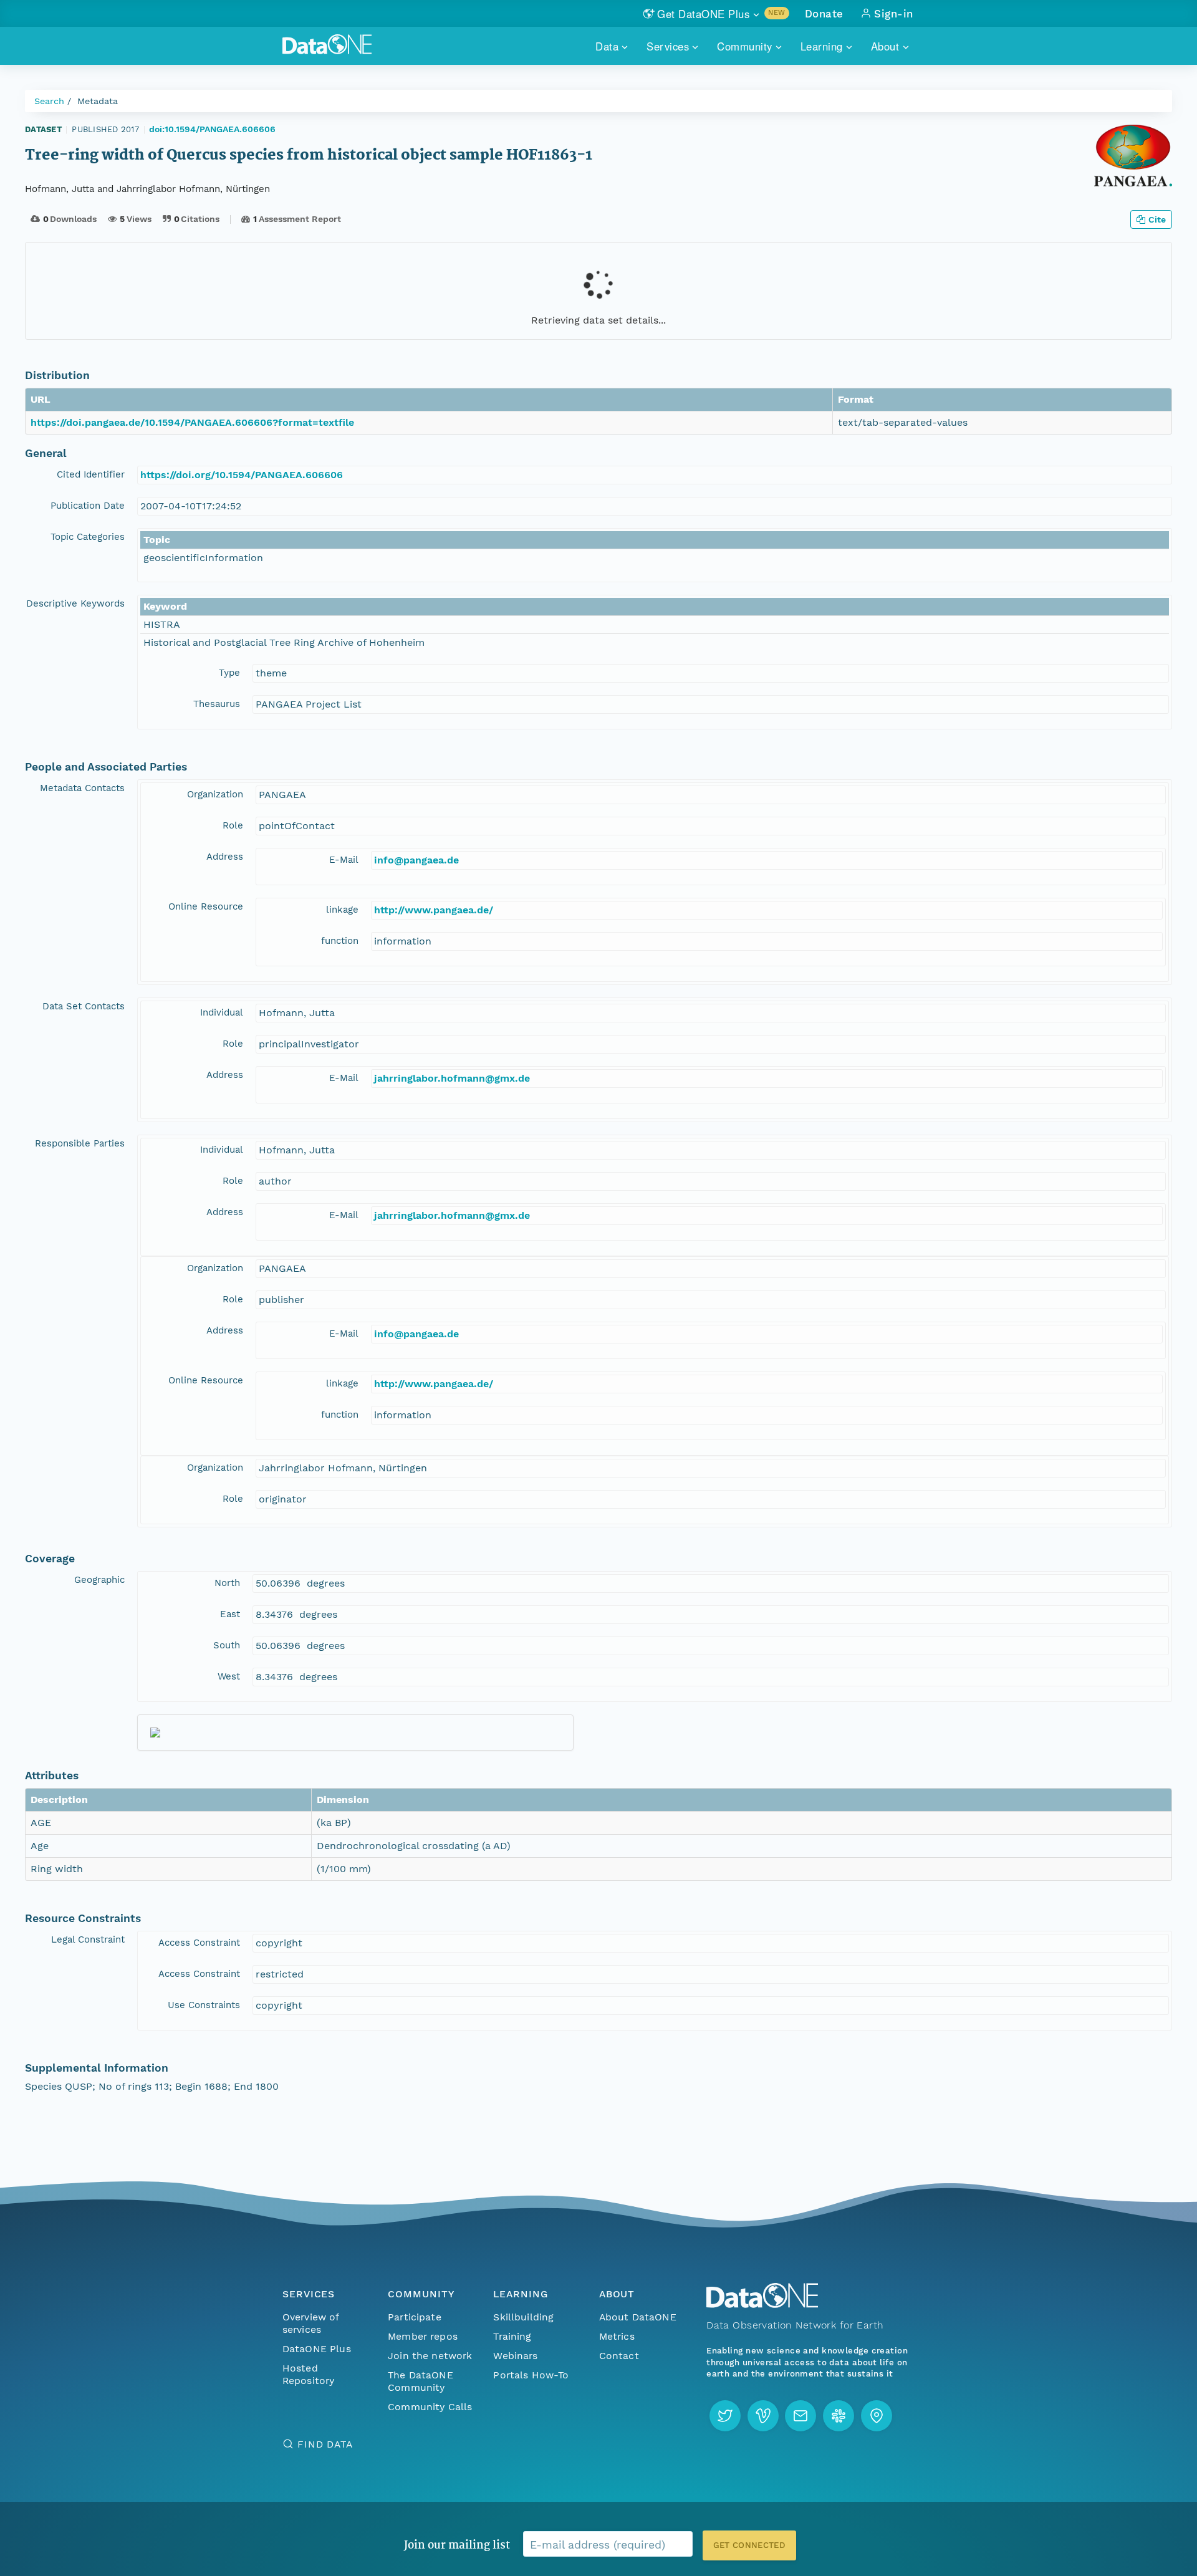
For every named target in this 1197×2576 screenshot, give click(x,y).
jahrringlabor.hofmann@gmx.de (452, 1078)
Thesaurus (217, 704)
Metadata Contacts (82, 788)
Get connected (749, 2545)
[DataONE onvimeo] (763, 2416)
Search (49, 101)
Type (229, 673)
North (227, 1583)
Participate (415, 2317)
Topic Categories (88, 537)
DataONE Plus (317, 2349)
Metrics (617, 2336)
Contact (619, 2356)
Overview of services (311, 2323)
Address (225, 857)
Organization (215, 794)
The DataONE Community (421, 2381)
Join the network (430, 2356)
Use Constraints (204, 2005)
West (229, 1676)
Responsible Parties (80, 1143)
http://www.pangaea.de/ (434, 910)
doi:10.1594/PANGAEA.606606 (212, 129)
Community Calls (430, 2407)
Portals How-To (531, 2375)
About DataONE (638, 2317)
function (340, 941)
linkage (342, 910)
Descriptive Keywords (75, 603)
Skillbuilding (523, 2317)
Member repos (423, 2336)
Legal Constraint (88, 1939)
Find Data (325, 2444)
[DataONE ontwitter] (725, 2416)
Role (233, 825)
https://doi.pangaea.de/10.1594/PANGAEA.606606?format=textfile (192, 422)
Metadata (98, 101)
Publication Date (88, 506)
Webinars (515, 2356)
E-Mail (344, 860)
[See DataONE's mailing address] (877, 2416)
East (230, 1614)
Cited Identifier (91, 474)
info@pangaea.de (416, 860)
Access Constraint (199, 1943)
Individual (222, 1012)
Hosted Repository (309, 2374)
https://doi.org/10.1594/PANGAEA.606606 (242, 475)
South (227, 1645)
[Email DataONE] (800, 2416)
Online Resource (206, 906)
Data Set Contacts (84, 1006)
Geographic (99, 1580)
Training (512, 2336)
